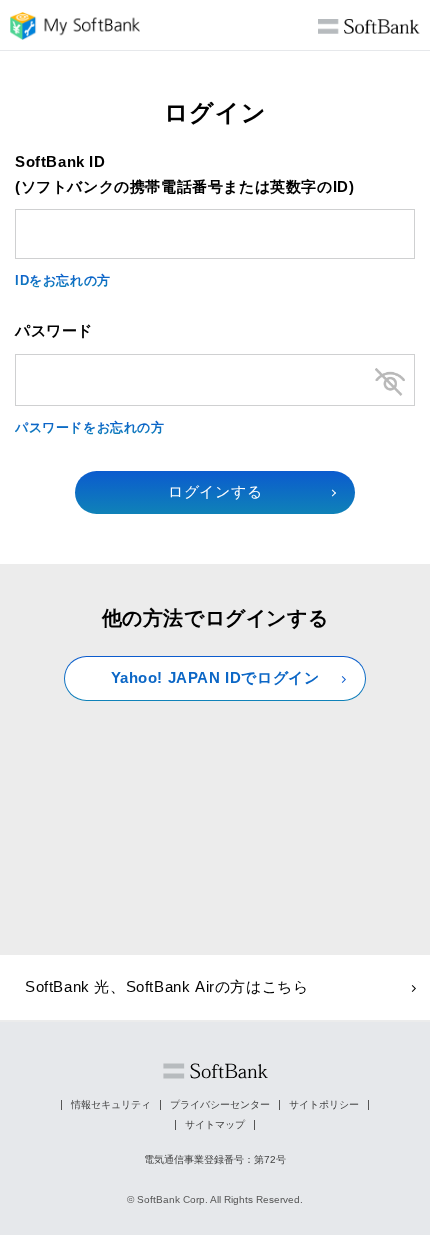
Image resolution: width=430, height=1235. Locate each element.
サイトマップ (215, 1124)
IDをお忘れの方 (63, 280)
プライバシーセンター (220, 1104)
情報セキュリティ (111, 1104)
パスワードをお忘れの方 (90, 427)
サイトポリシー (324, 1104)
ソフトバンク (215, 1071)
